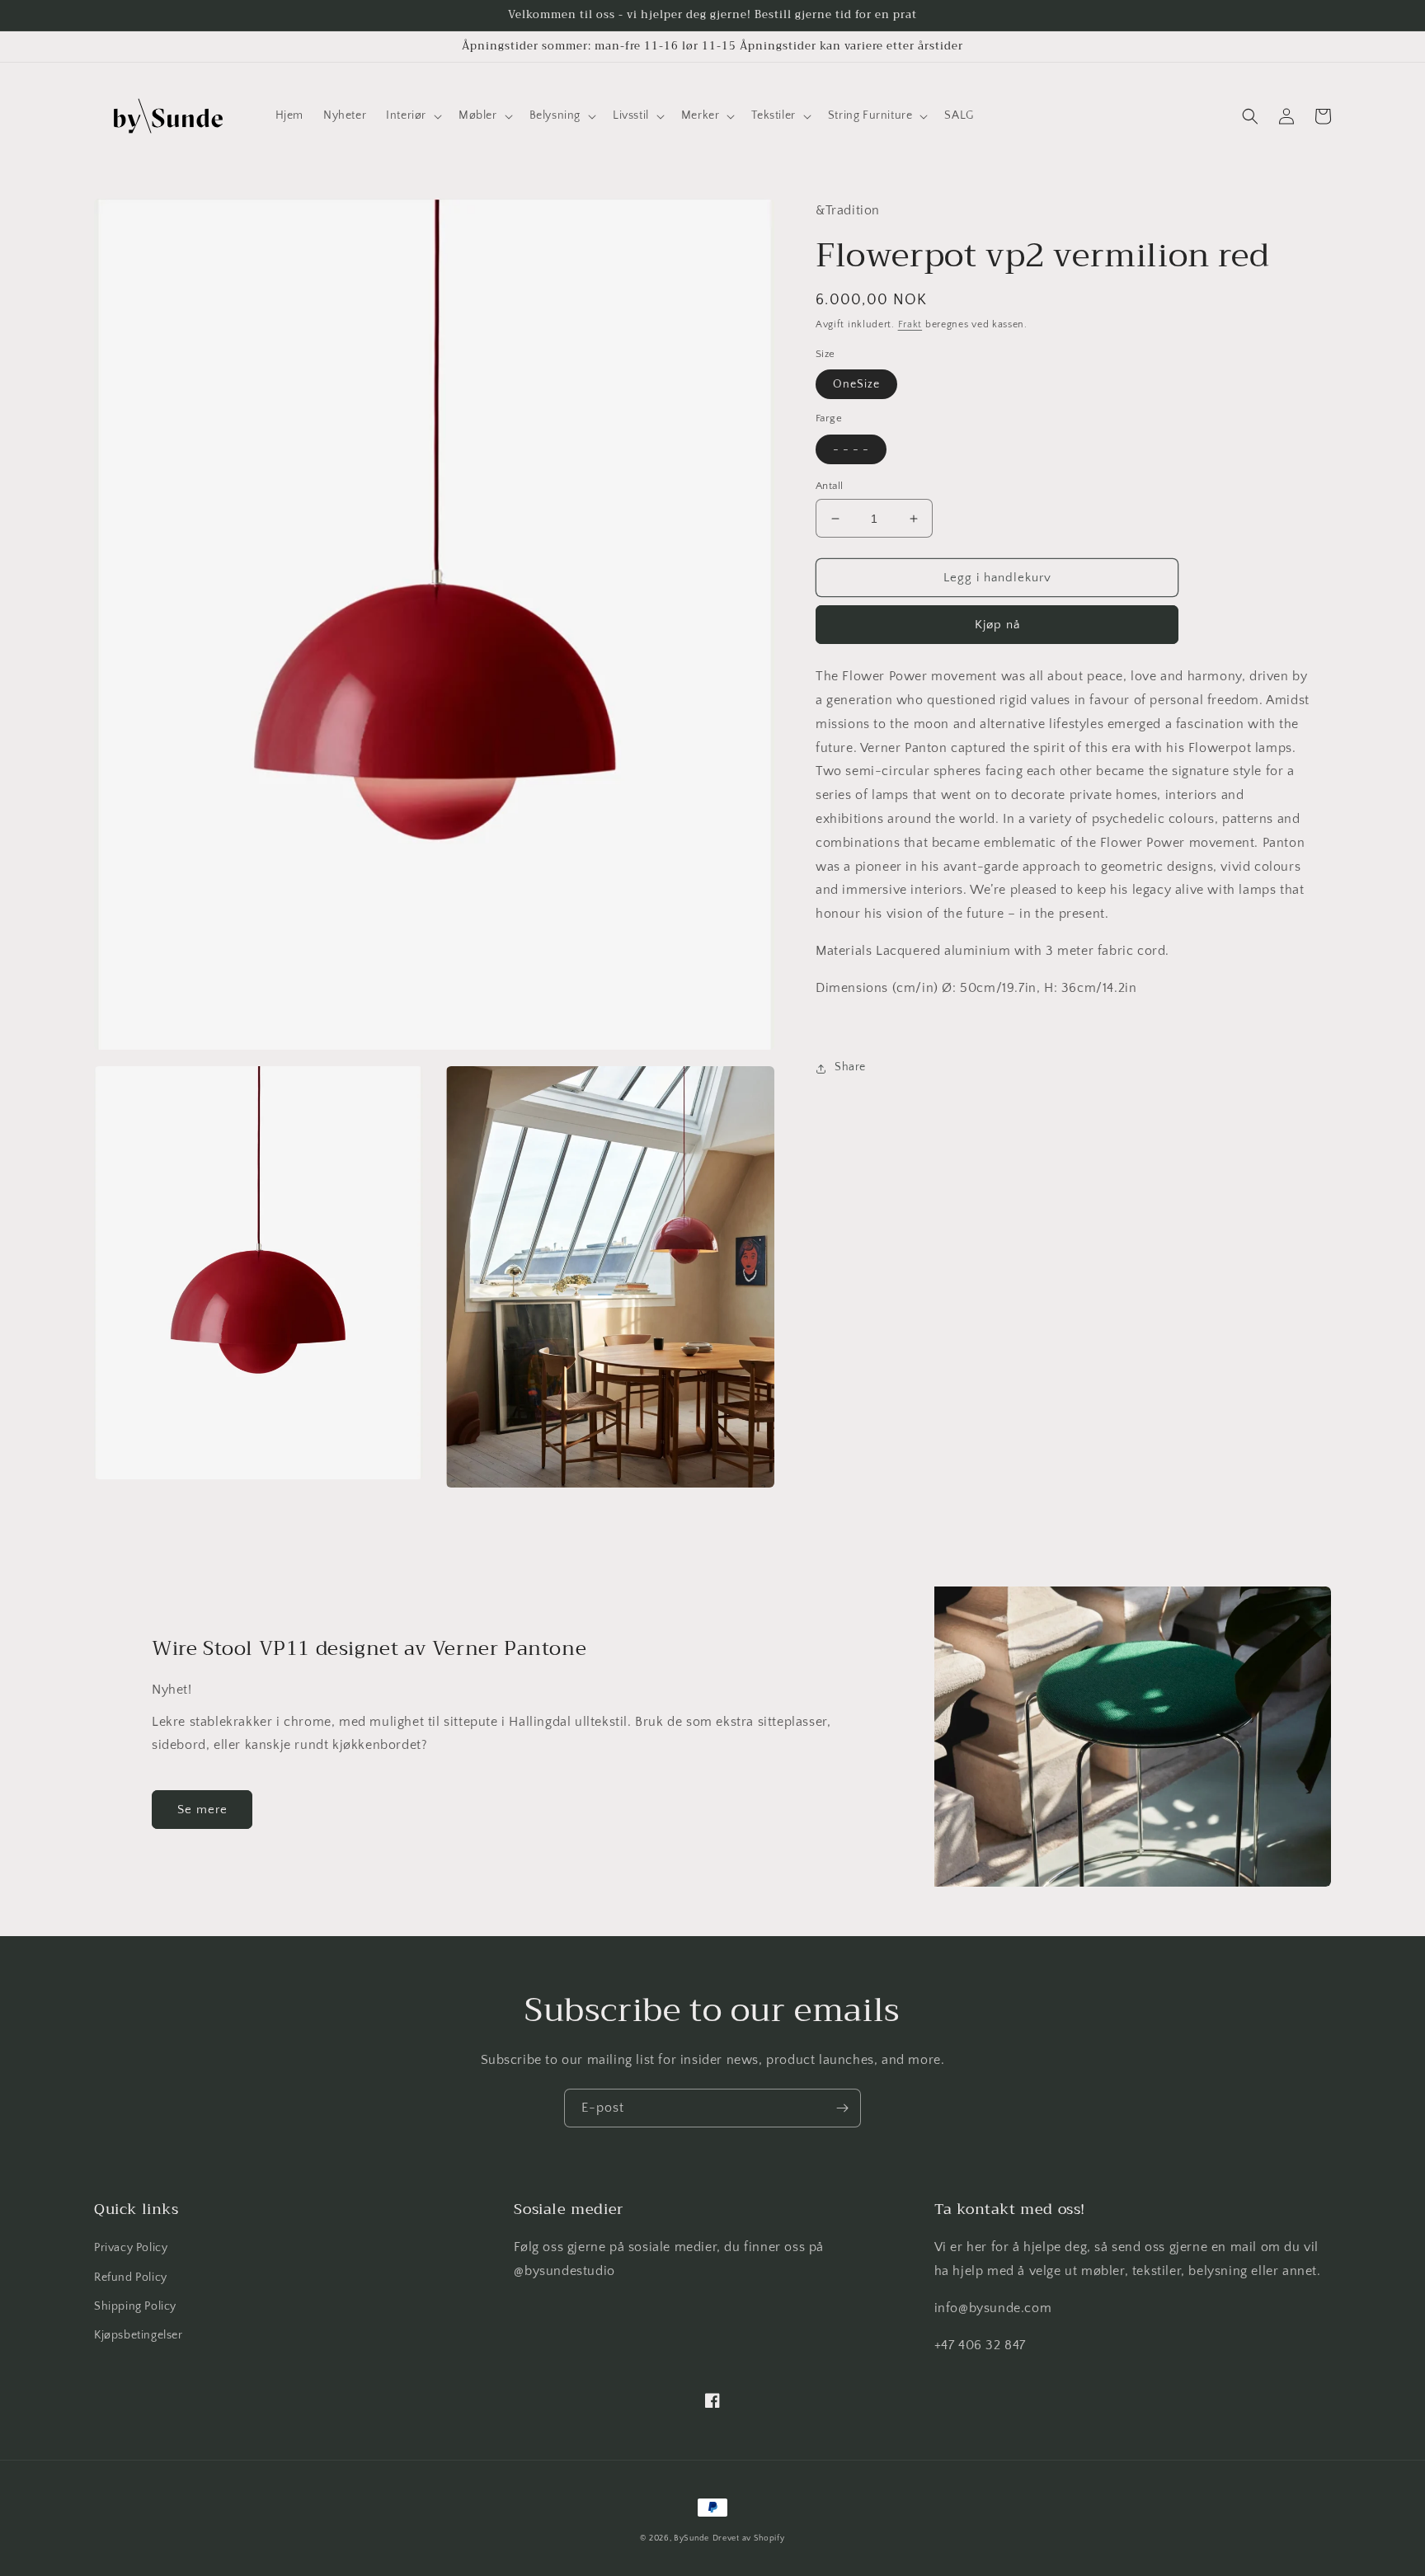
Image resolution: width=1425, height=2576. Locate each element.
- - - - (851, 449)
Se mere (202, 1810)
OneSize (856, 385)
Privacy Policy (131, 2248)
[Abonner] (842, 2108)
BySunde (691, 2538)
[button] (412, 115)
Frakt (910, 325)
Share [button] (850, 1068)
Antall (829, 486)
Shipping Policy (135, 2306)
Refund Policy (131, 2278)
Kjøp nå (997, 625)
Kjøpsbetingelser (139, 2335)
